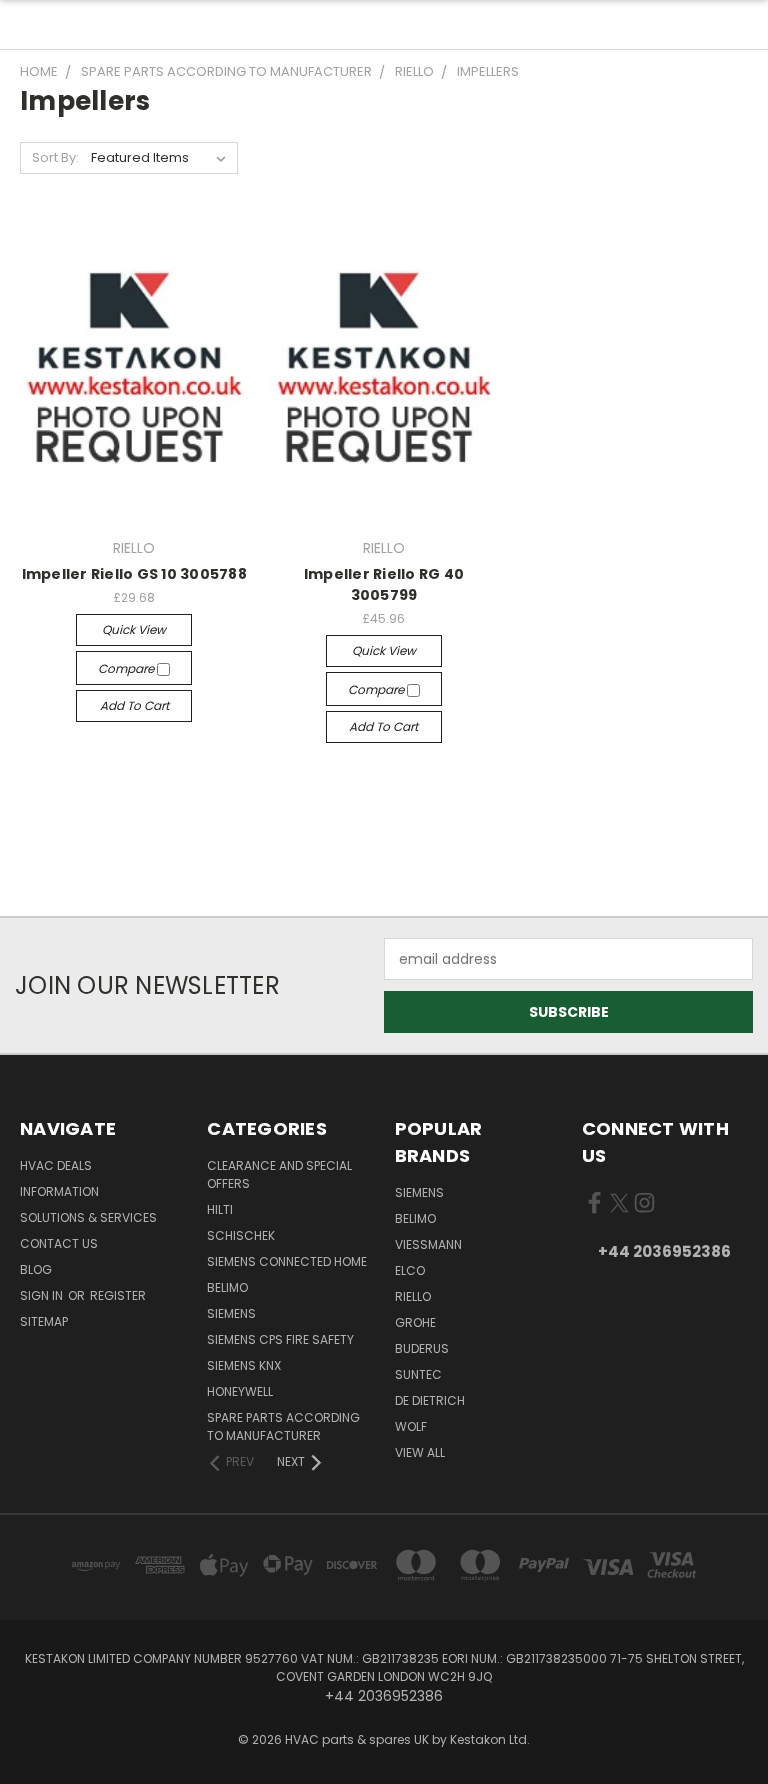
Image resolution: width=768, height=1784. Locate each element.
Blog (36, 1269)
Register (118, 1295)
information (59, 1191)
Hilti (220, 1209)
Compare (127, 668)
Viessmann (428, 1244)
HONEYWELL (240, 1391)
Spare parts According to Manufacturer (283, 1426)
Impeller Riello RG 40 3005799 (384, 584)
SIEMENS (231, 1313)
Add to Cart (134, 705)
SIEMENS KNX (244, 1365)
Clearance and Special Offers (279, 1174)
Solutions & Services (88, 1217)
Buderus (422, 1348)
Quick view (134, 629)
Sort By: (55, 157)
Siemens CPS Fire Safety (280, 1339)
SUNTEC (418, 1374)
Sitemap (44, 1321)
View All (420, 1452)
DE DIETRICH (430, 1400)
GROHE (415, 1322)
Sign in (43, 1295)
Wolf (411, 1426)
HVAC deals (56, 1165)
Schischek (241, 1235)
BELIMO (227, 1287)
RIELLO (413, 1296)
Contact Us (59, 1243)
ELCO (410, 1270)
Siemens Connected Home (287, 1261)
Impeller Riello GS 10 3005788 (134, 574)
